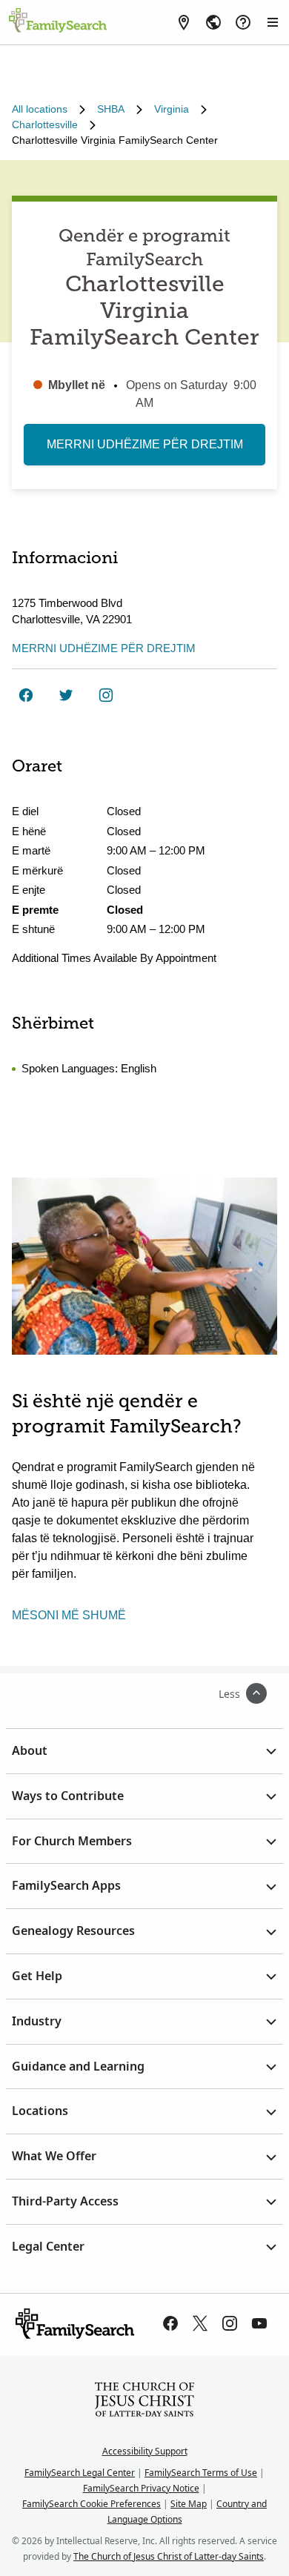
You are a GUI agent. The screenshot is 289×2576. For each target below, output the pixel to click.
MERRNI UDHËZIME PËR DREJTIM (145, 444)
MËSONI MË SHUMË (69, 1615)
